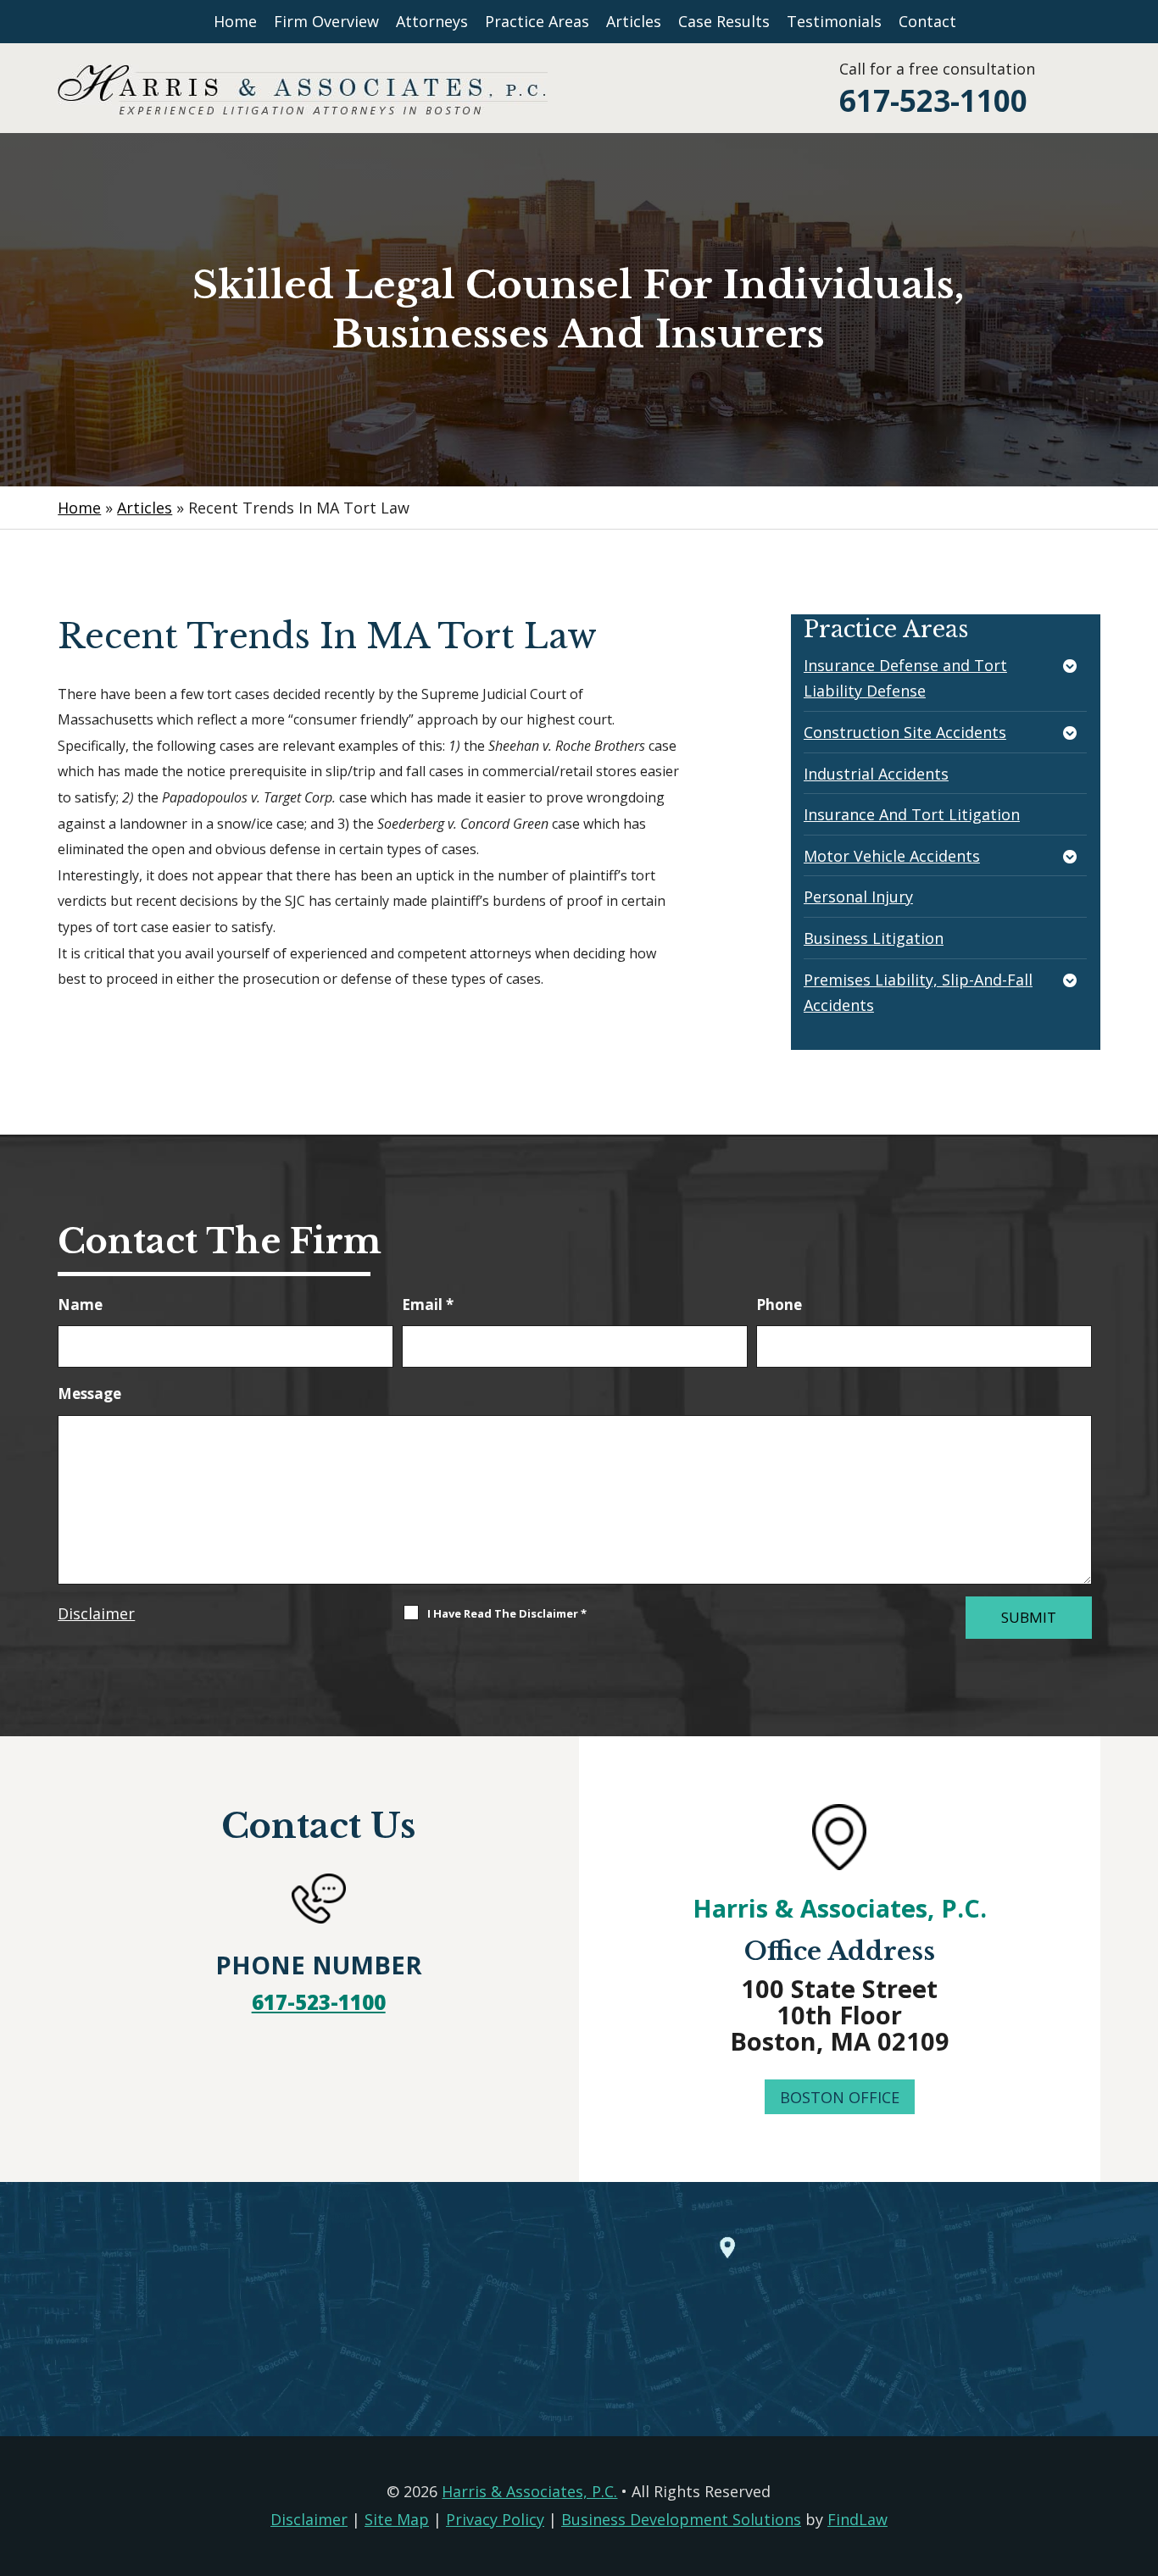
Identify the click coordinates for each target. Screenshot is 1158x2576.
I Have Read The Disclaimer (507, 1613)
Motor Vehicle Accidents (892, 856)
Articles (634, 21)
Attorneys (432, 21)
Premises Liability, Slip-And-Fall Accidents (918, 993)
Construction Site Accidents (905, 732)
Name (80, 1305)
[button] (1141, 2453)
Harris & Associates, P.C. (840, 1908)
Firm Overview (326, 21)
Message (89, 1393)
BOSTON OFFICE (840, 2097)
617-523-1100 (933, 100)
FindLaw (857, 2519)
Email (428, 1305)
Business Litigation (874, 938)
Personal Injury (858, 897)
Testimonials (834, 21)
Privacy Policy (495, 2519)
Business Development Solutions (681, 2519)
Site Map (397, 2519)
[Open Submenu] (1072, 667)
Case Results (724, 21)
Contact (927, 21)
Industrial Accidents (876, 774)
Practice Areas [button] (537, 21)
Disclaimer (96, 1613)
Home (235, 21)
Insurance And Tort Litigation (912, 814)
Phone (779, 1305)
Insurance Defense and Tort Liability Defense (905, 678)
